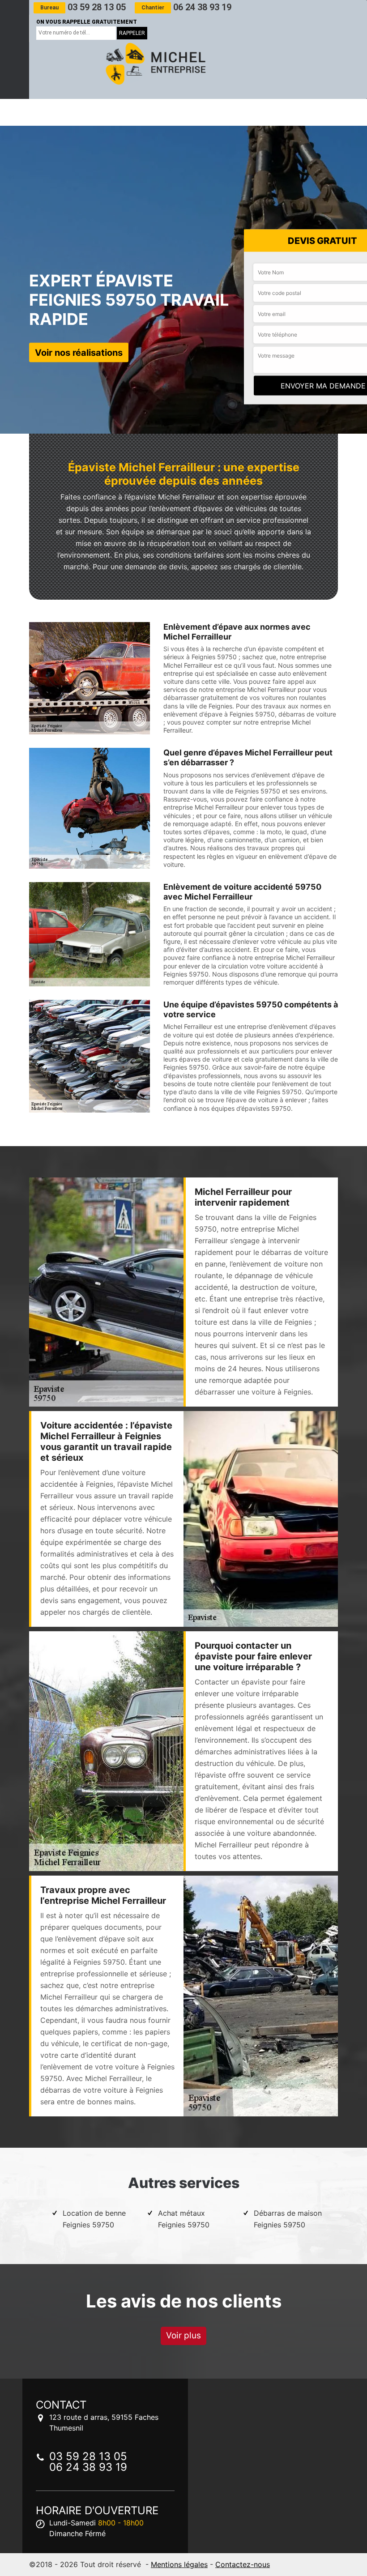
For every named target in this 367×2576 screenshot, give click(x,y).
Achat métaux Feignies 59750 (184, 2219)
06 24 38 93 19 (186, 7)
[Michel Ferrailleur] (154, 64)
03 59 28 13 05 (83, 7)
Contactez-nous (243, 2564)
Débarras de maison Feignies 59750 (288, 2219)
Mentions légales (179, 2564)
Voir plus (183, 2335)
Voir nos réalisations (79, 353)
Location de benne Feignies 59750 (94, 2219)
